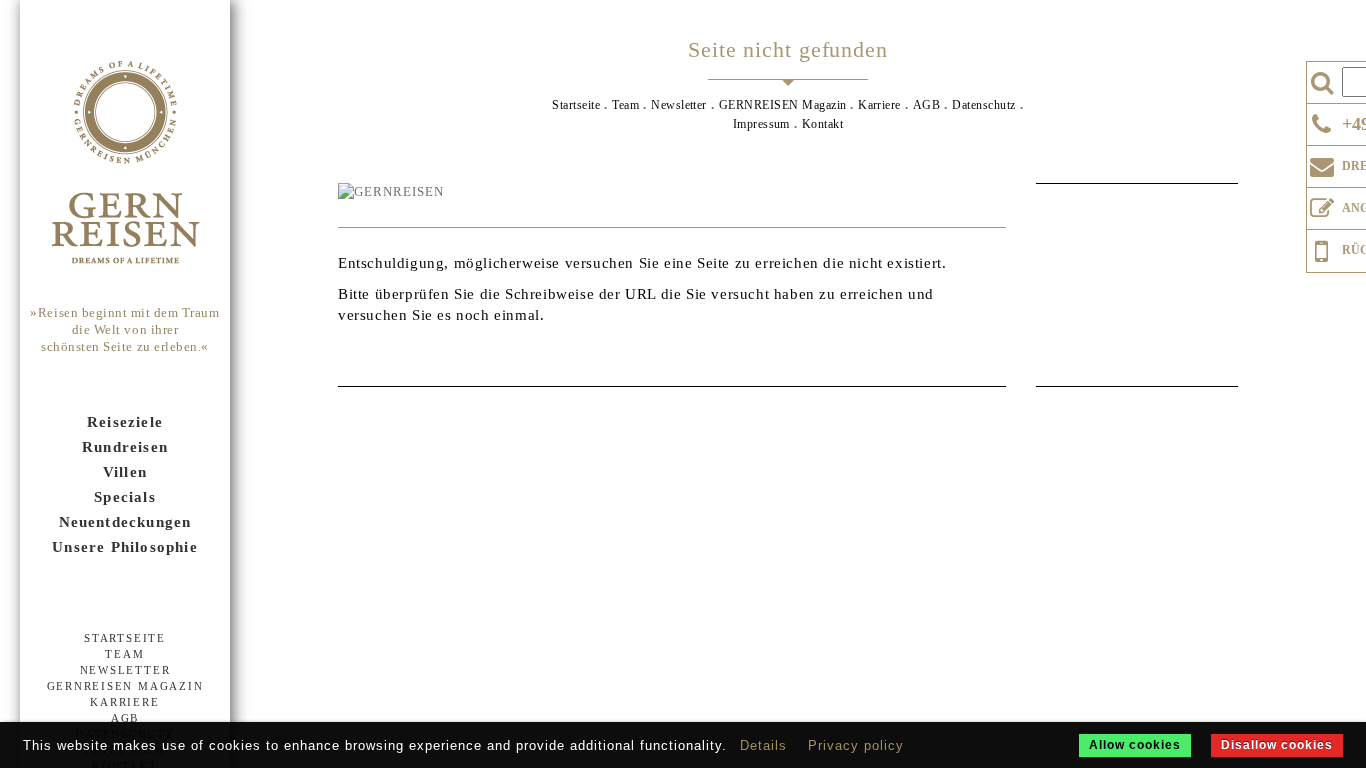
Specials (125, 497)
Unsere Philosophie (125, 547)
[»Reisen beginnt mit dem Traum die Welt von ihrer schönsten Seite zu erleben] (125, 164)
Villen (125, 472)
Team (124, 654)
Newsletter (125, 670)
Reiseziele (125, 422)
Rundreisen (125, 447)
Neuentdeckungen (125, 522)
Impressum (761, 124)
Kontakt (822, 124)
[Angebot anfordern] (1322, 204)
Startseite (125, 638)
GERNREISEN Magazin (125, 686)
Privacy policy (856, 745)
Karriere (124, 702)
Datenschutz (983, 105)
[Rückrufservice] (1322, 248)
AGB (125, 718)
